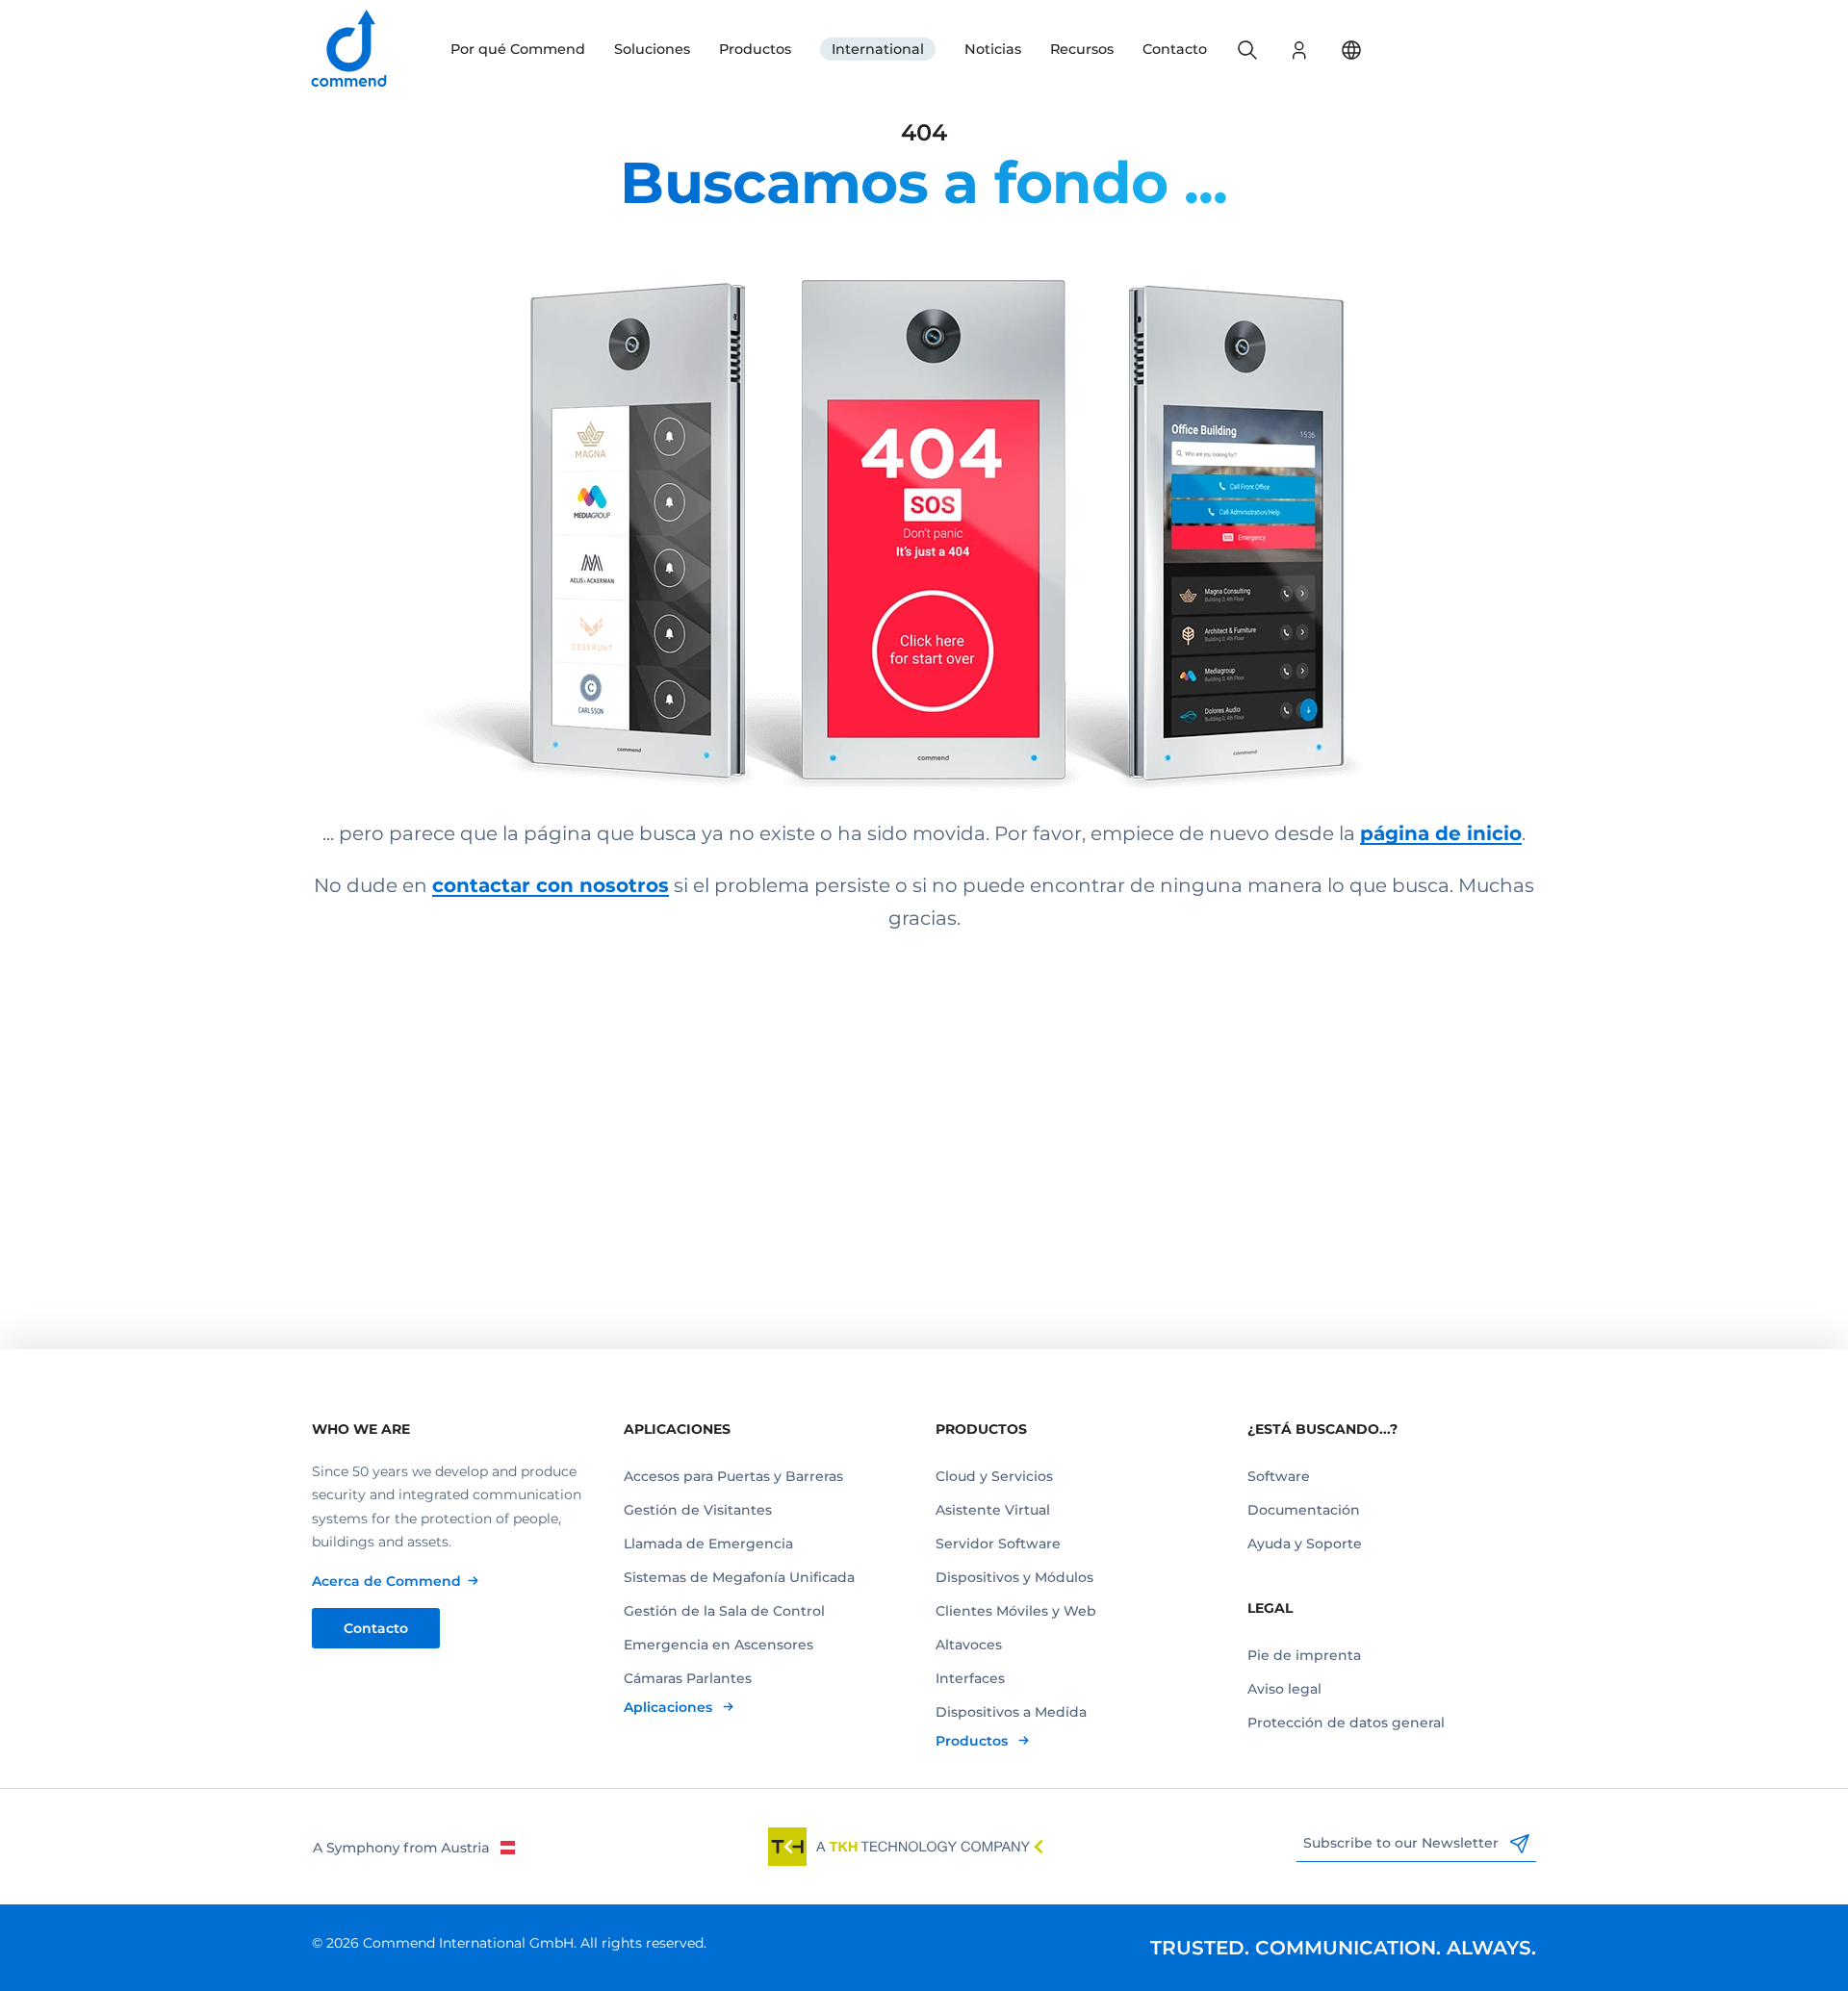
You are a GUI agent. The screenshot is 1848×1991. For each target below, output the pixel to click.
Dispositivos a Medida (1011, 1712)
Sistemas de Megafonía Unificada (739, 1577)
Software (1279, 1476)
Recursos (1082, 49)
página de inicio (1441, 833)
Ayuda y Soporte (1305, 1544)
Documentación (1304, 1510)
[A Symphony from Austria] (413, 1847)
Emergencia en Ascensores (719, 1645)
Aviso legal (1284, 1689)
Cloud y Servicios (994, 1476)
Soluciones (652, 49)
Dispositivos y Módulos (1014, 1577)
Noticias (993, 49)
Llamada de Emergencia (708, 1544)
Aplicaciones (670, 1707)
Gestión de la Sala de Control (724, 1611)
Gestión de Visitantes (698, 1510)
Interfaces (970, 1678)
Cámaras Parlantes (688, 1678)
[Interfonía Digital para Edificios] (924, 505)
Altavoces (969, 1645)
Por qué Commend (518, 49)
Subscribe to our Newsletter (1403, 1843)
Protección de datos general (1346, 1723)
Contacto (1175, 49)
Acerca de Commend (386, 1581)
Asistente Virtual (993, 1510)
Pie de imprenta (1304, 1655)
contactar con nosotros (551, 885)
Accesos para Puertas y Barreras (733, 1476)
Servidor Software (998, 1544)
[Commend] (350, 50)
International (878, 49)
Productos (755, 49)
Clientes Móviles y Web (1016, 1611)
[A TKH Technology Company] (906, 1847)
